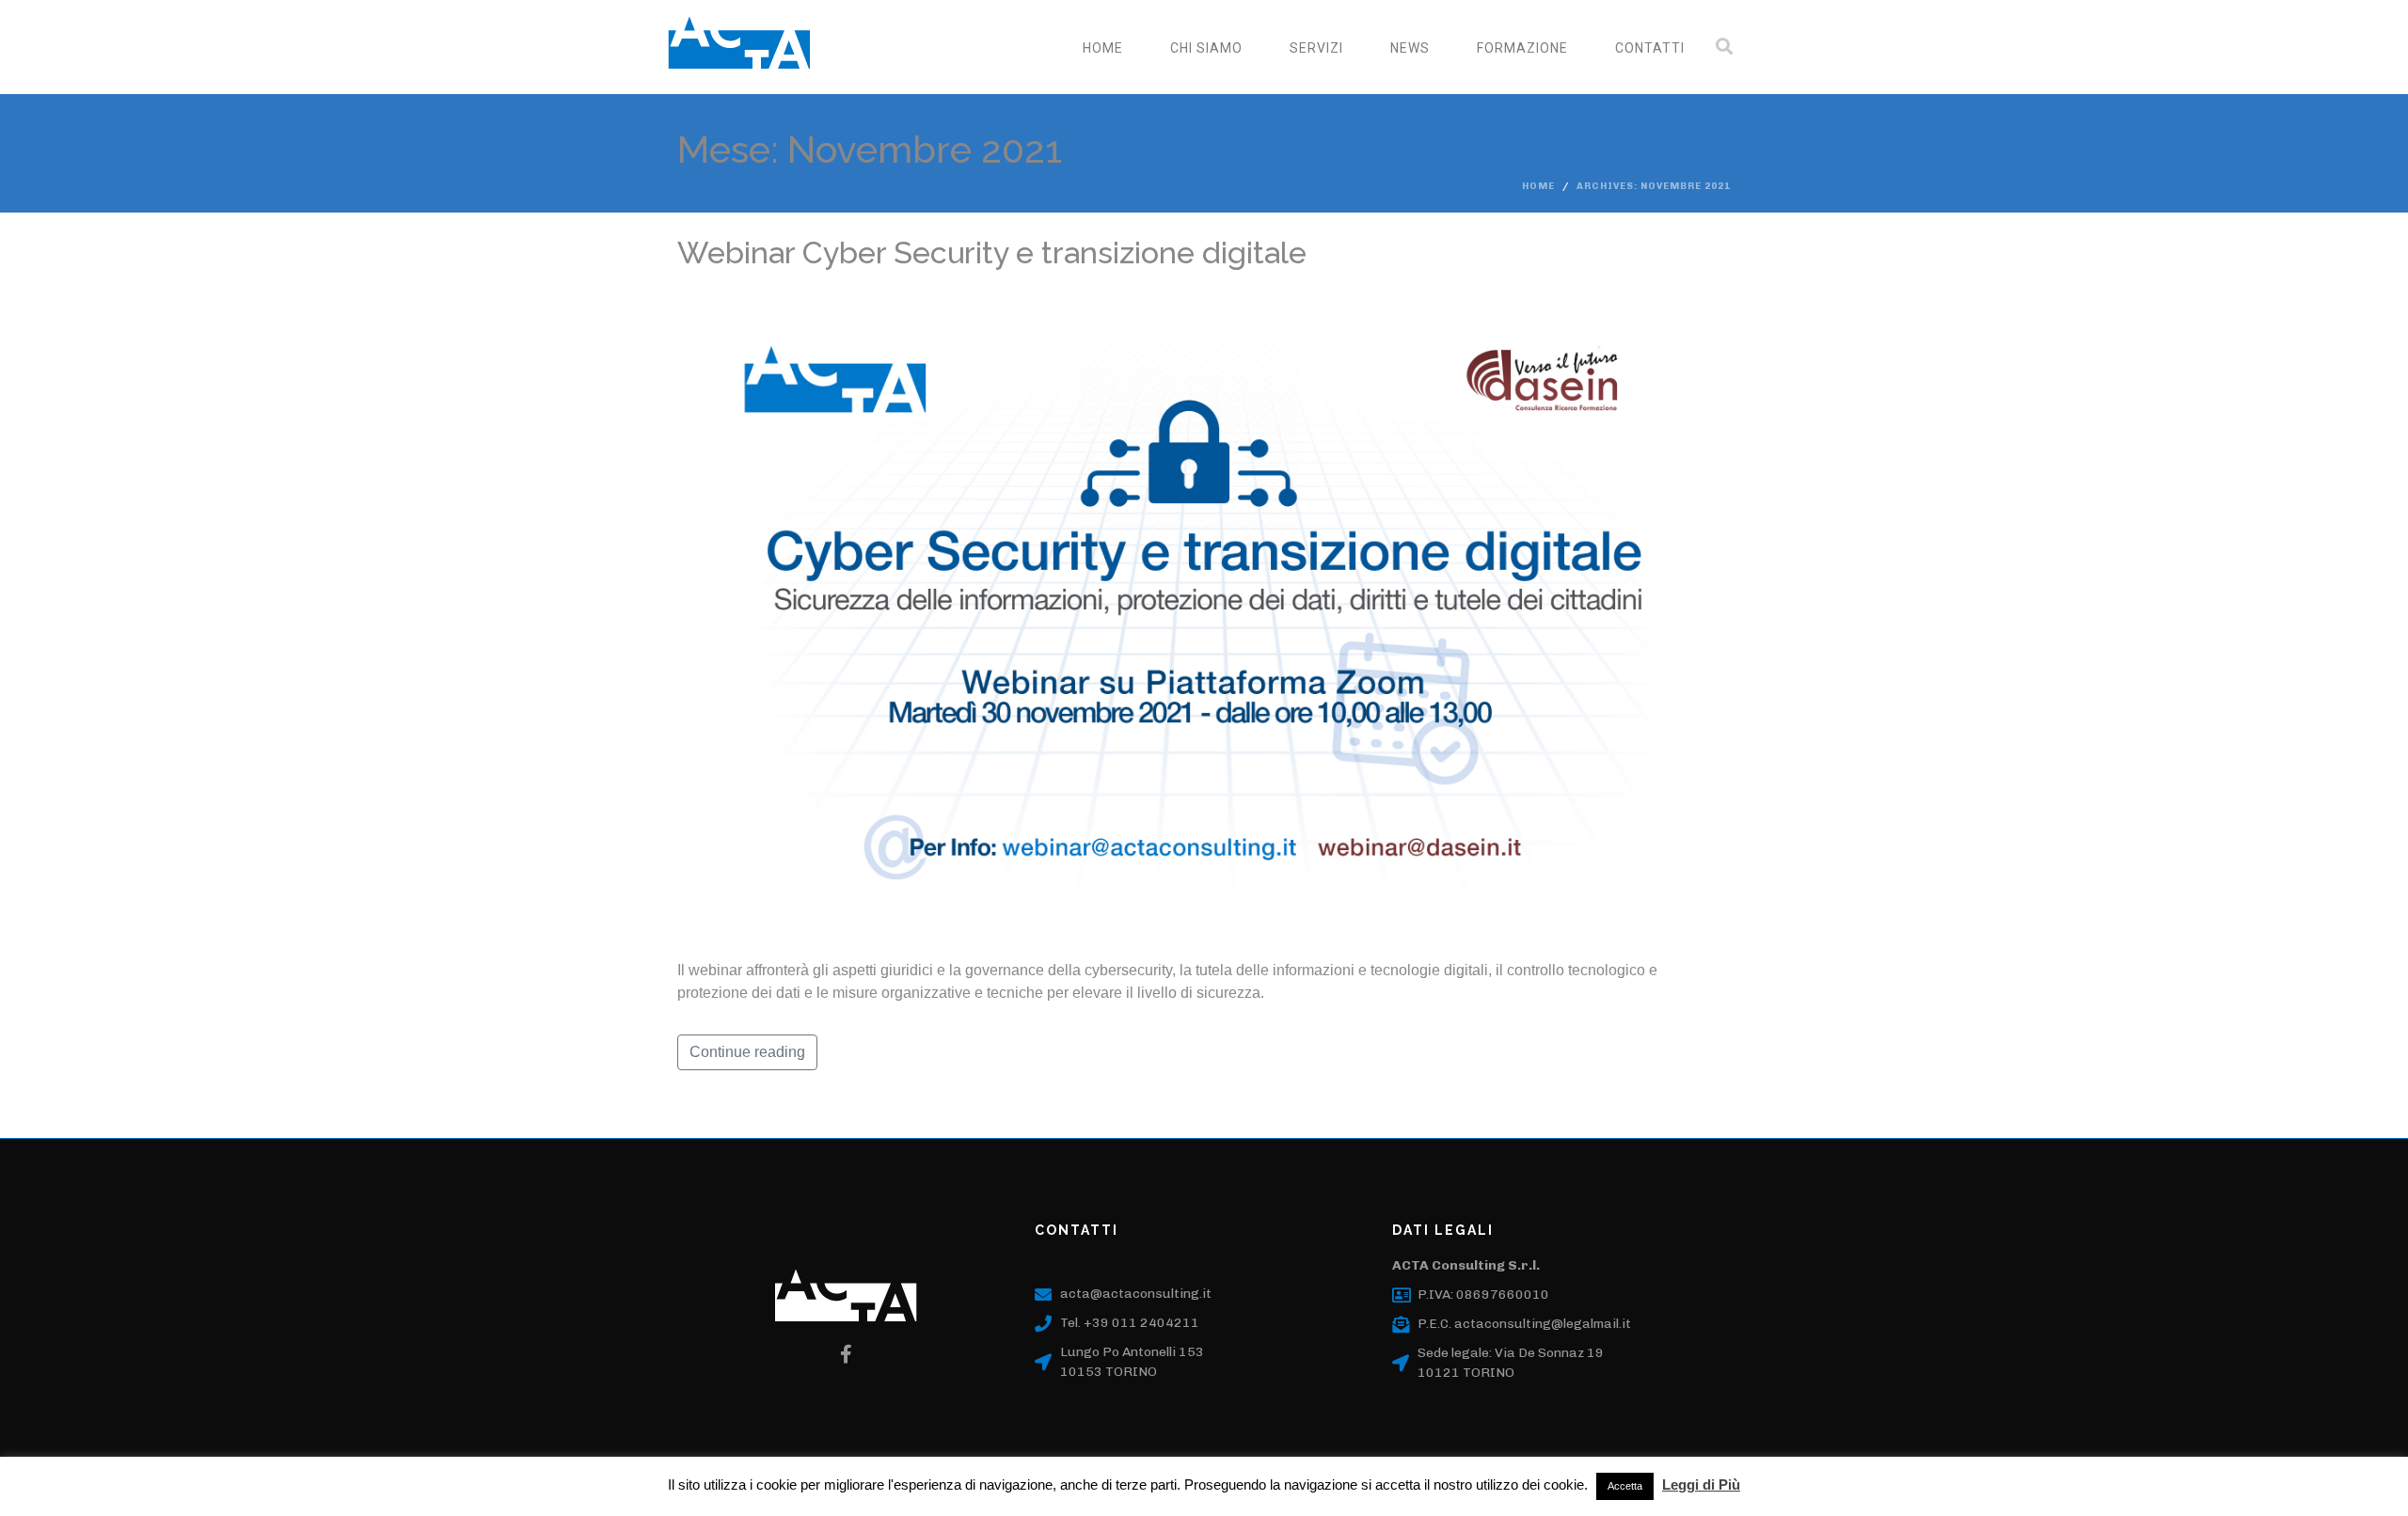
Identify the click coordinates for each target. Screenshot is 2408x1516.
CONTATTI (1650, 48)
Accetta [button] (1625, 1486)
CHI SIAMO (1206, 48)
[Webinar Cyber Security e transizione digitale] (1204, 615)
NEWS (1410, 48)
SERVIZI (1316, 48)
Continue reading (747, 1052)
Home (1103, 48)
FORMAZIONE (1522, 48)
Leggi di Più (1701, 1484)
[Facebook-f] (847, 1354)
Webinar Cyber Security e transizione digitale (992, 253)
